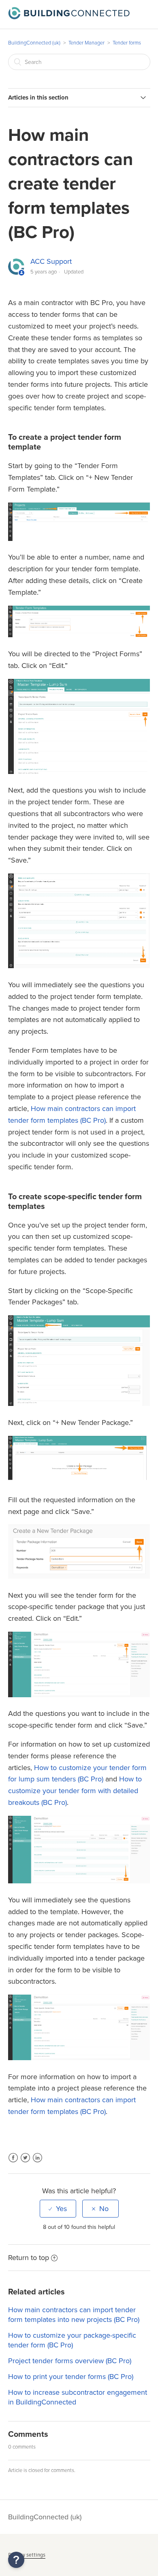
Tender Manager (86, 43)
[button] (16, 2560)
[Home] (69, 17)
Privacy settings (27, 2555)
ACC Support (51, 261)
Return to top (29, 2258)
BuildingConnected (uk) (34, 43)
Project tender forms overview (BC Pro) (70, 2361)
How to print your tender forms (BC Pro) (71, 2377)
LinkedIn (37, 2163)
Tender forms (127, 43)
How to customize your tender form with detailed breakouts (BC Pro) (75, 1791)
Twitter (25, 2163)
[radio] (58, 2209)
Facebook (13, 2163)
